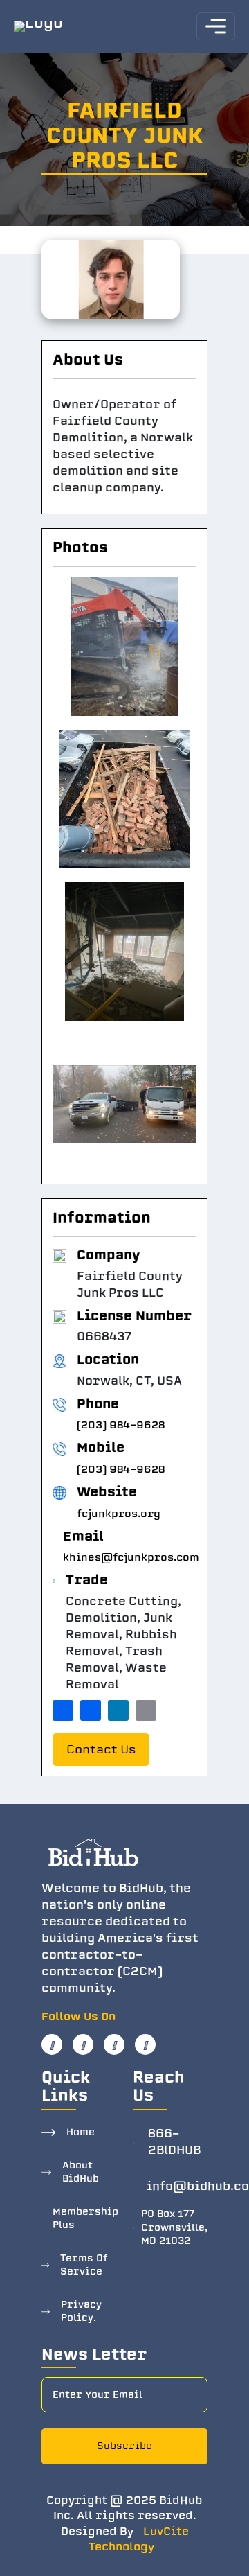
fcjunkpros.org (119, 1514)
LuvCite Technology (139, 2540)
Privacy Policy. (81, 2312)
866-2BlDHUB (174, 2142)
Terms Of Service (84, 2265)
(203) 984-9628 (121, 1425)
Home (81, 2132)
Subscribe (124, 2446)
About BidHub (81, 2172)
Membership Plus (85, 2219)
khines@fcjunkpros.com (131, 1557)
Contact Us (101, 1750)
